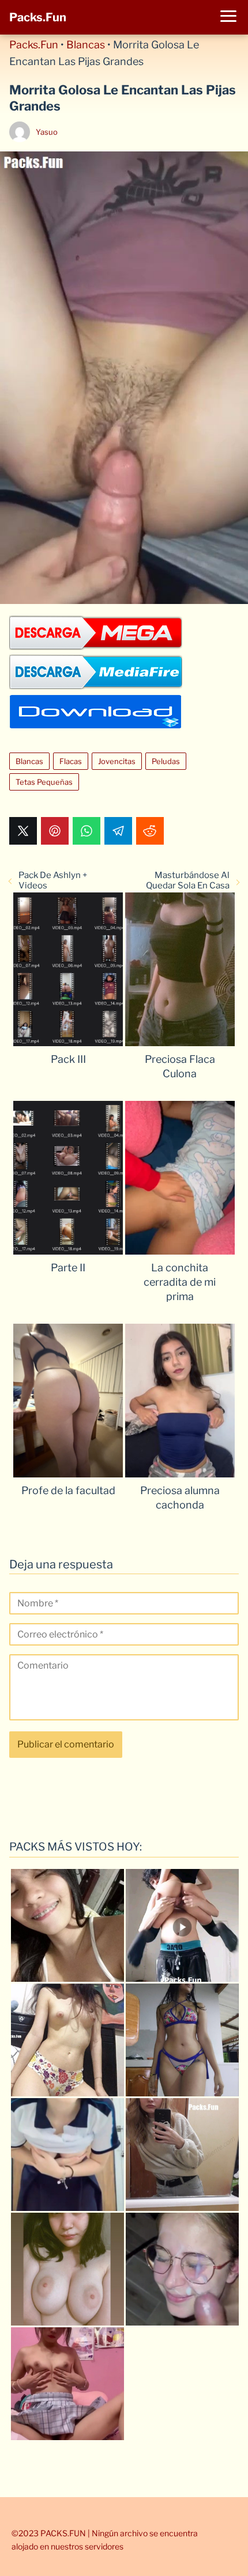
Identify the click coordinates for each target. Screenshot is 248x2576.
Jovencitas (117, 761)
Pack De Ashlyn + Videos (53, 880)
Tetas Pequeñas (44, 782)
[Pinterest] (55, 831)
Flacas (71, 761)
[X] (23, 831)
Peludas (166, 761)
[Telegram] (118, 831)
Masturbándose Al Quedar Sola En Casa (188, 880)
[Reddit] (150, 831)
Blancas (86, 45)
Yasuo (47, 132)
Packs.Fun (38, 17)
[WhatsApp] (87, 831)
